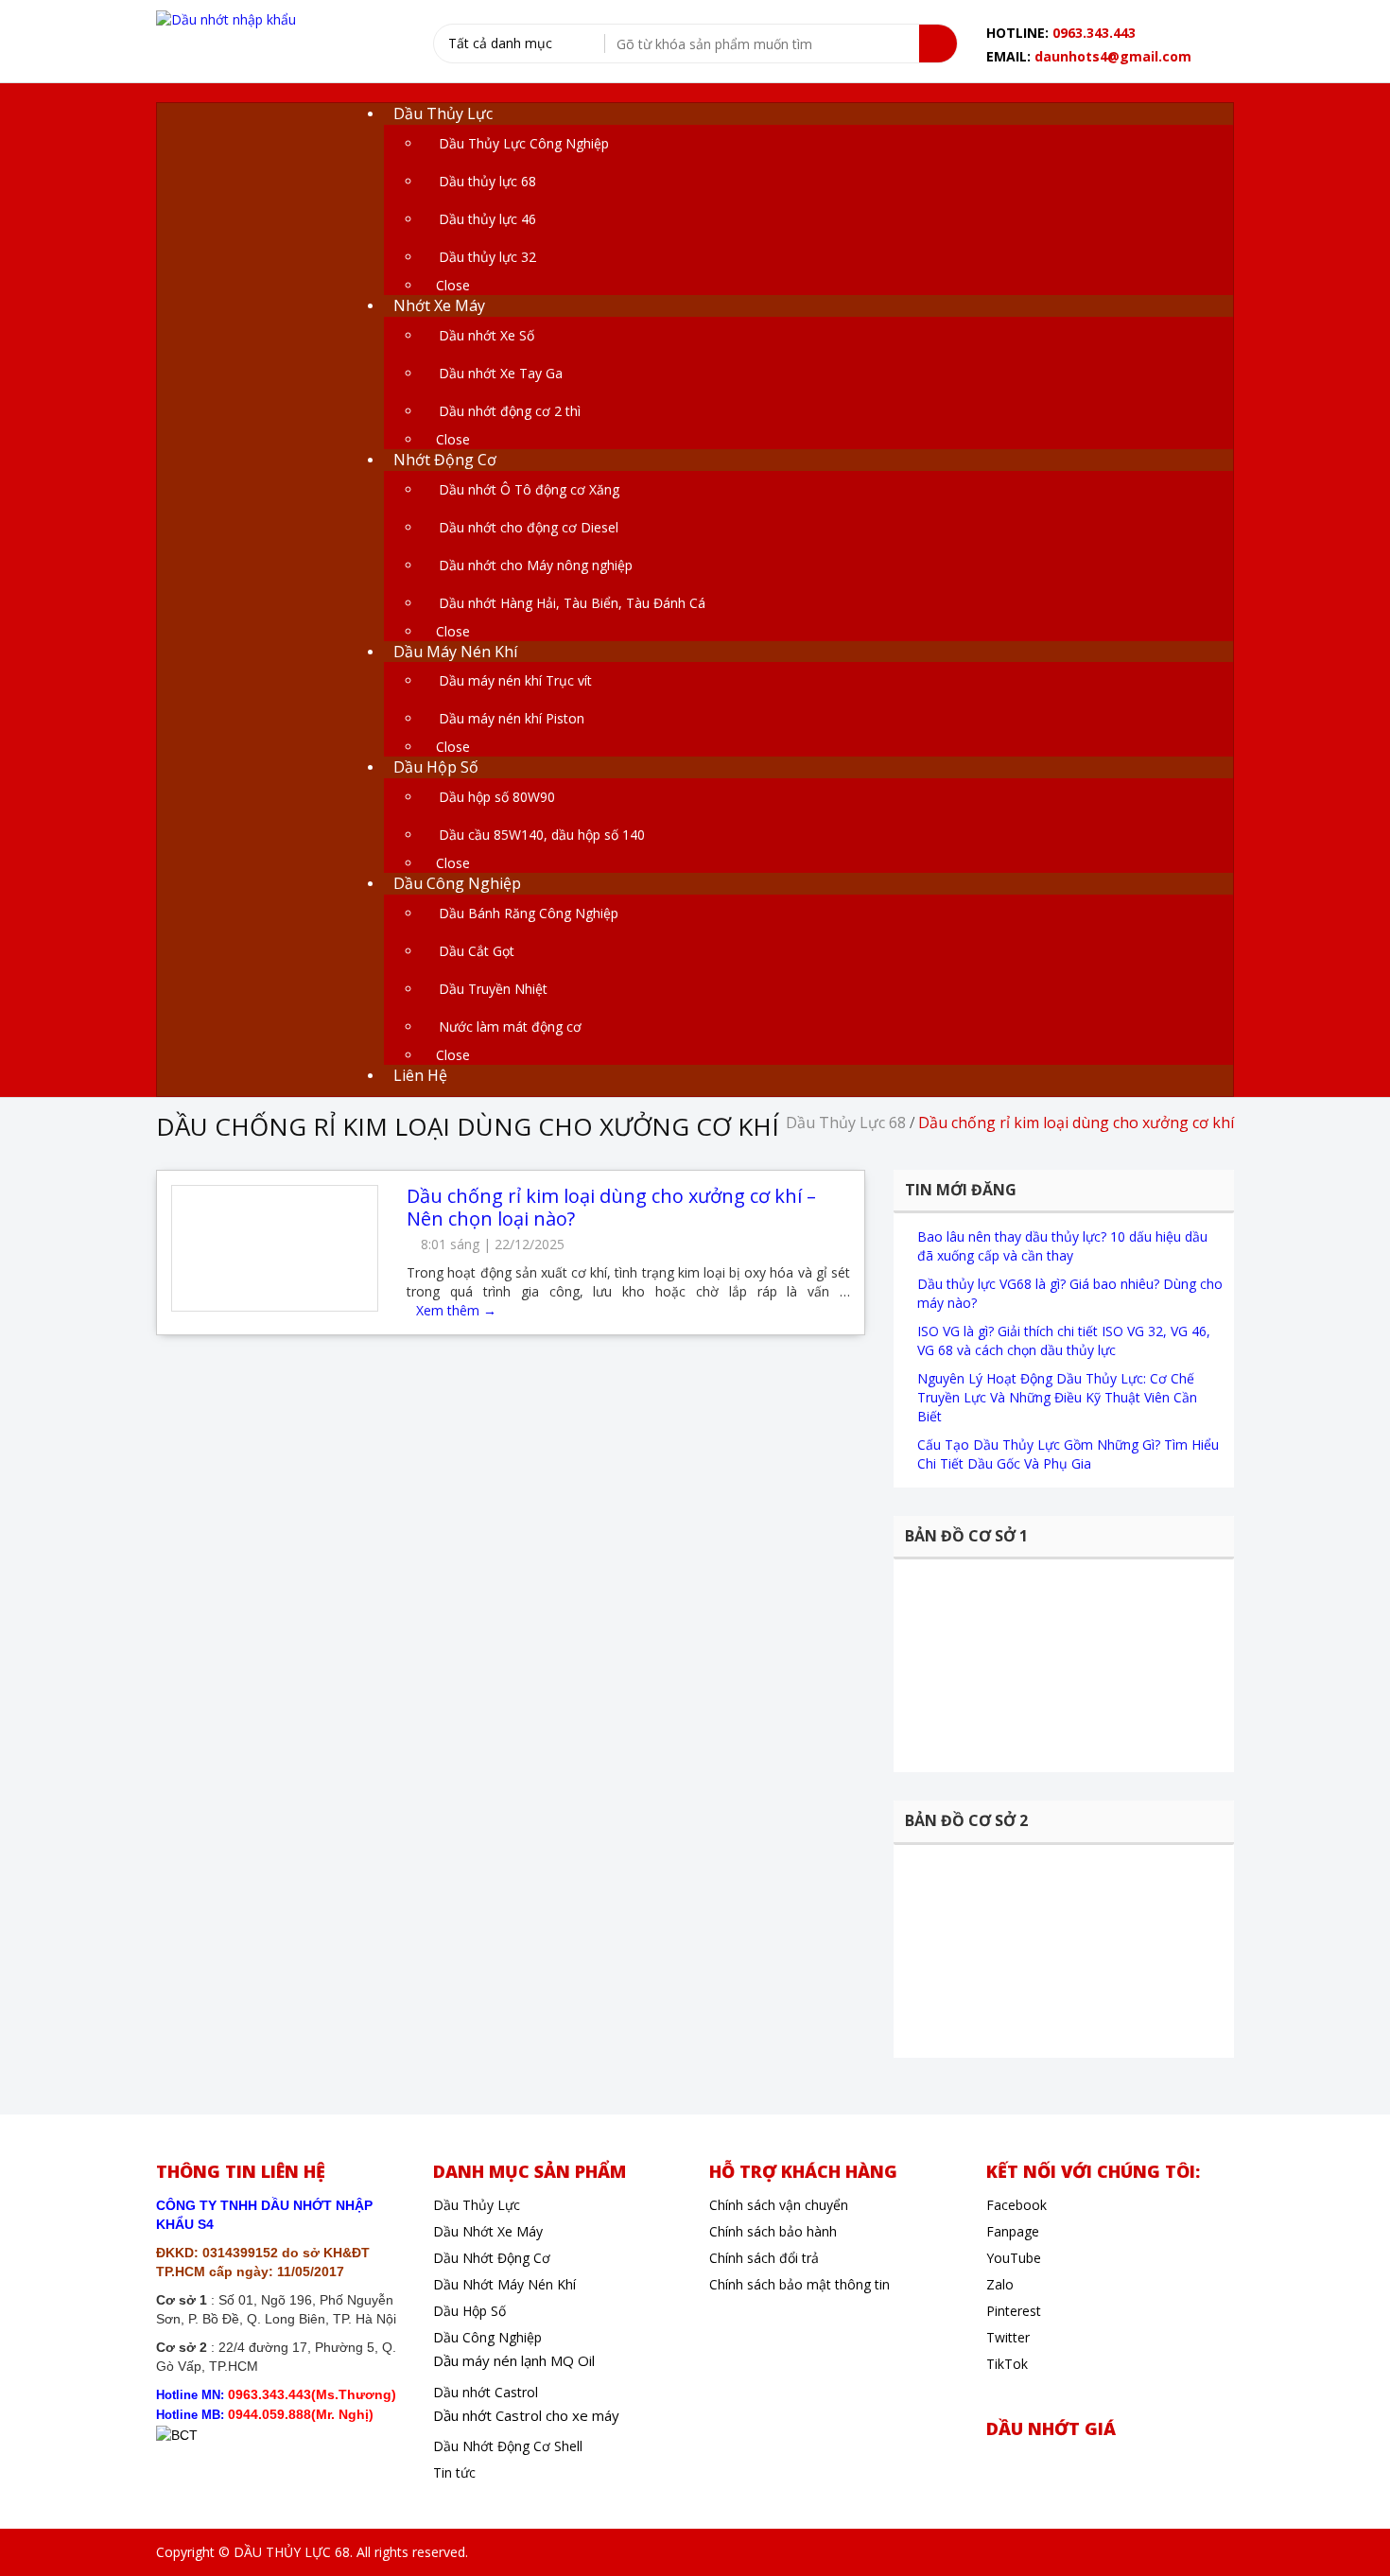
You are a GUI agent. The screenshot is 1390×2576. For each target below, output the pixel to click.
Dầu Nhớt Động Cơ (492, 2258)
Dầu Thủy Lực (477, 2205)
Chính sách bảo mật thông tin (799, 2284)
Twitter (1008, 2337)
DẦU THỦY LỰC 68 (292, 2552)
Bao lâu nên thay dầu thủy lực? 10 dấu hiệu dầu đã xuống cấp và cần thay (1062, 1246)
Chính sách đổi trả (764, 2258)
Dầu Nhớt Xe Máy (488, 2231)
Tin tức (454, 2472)
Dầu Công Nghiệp (487, 2337)
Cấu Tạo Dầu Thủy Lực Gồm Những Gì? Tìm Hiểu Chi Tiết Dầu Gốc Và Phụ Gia (1068, 1454)
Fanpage (1013, 2231)
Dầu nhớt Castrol (486, 2392)
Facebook (1016, 2205)
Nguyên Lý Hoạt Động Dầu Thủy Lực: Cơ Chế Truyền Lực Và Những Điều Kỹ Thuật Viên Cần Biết (1057, 1397)
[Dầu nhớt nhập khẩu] (226, 18)
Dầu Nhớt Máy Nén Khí (504, 2284)
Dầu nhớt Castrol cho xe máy (526, 2415)
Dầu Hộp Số (469, 2311)
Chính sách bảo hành (773, 2231)
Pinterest (1014, 2311)
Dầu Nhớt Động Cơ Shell (508, 2446)
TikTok (1007, 2364)
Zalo (1000, 2284)
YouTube (1014, 2258)
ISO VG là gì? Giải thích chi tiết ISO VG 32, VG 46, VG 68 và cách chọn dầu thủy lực (1064, 1340)
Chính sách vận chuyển (779, 2205)
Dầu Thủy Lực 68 (846, 1123)
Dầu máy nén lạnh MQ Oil (514, 2360)
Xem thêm (456, 1310)
